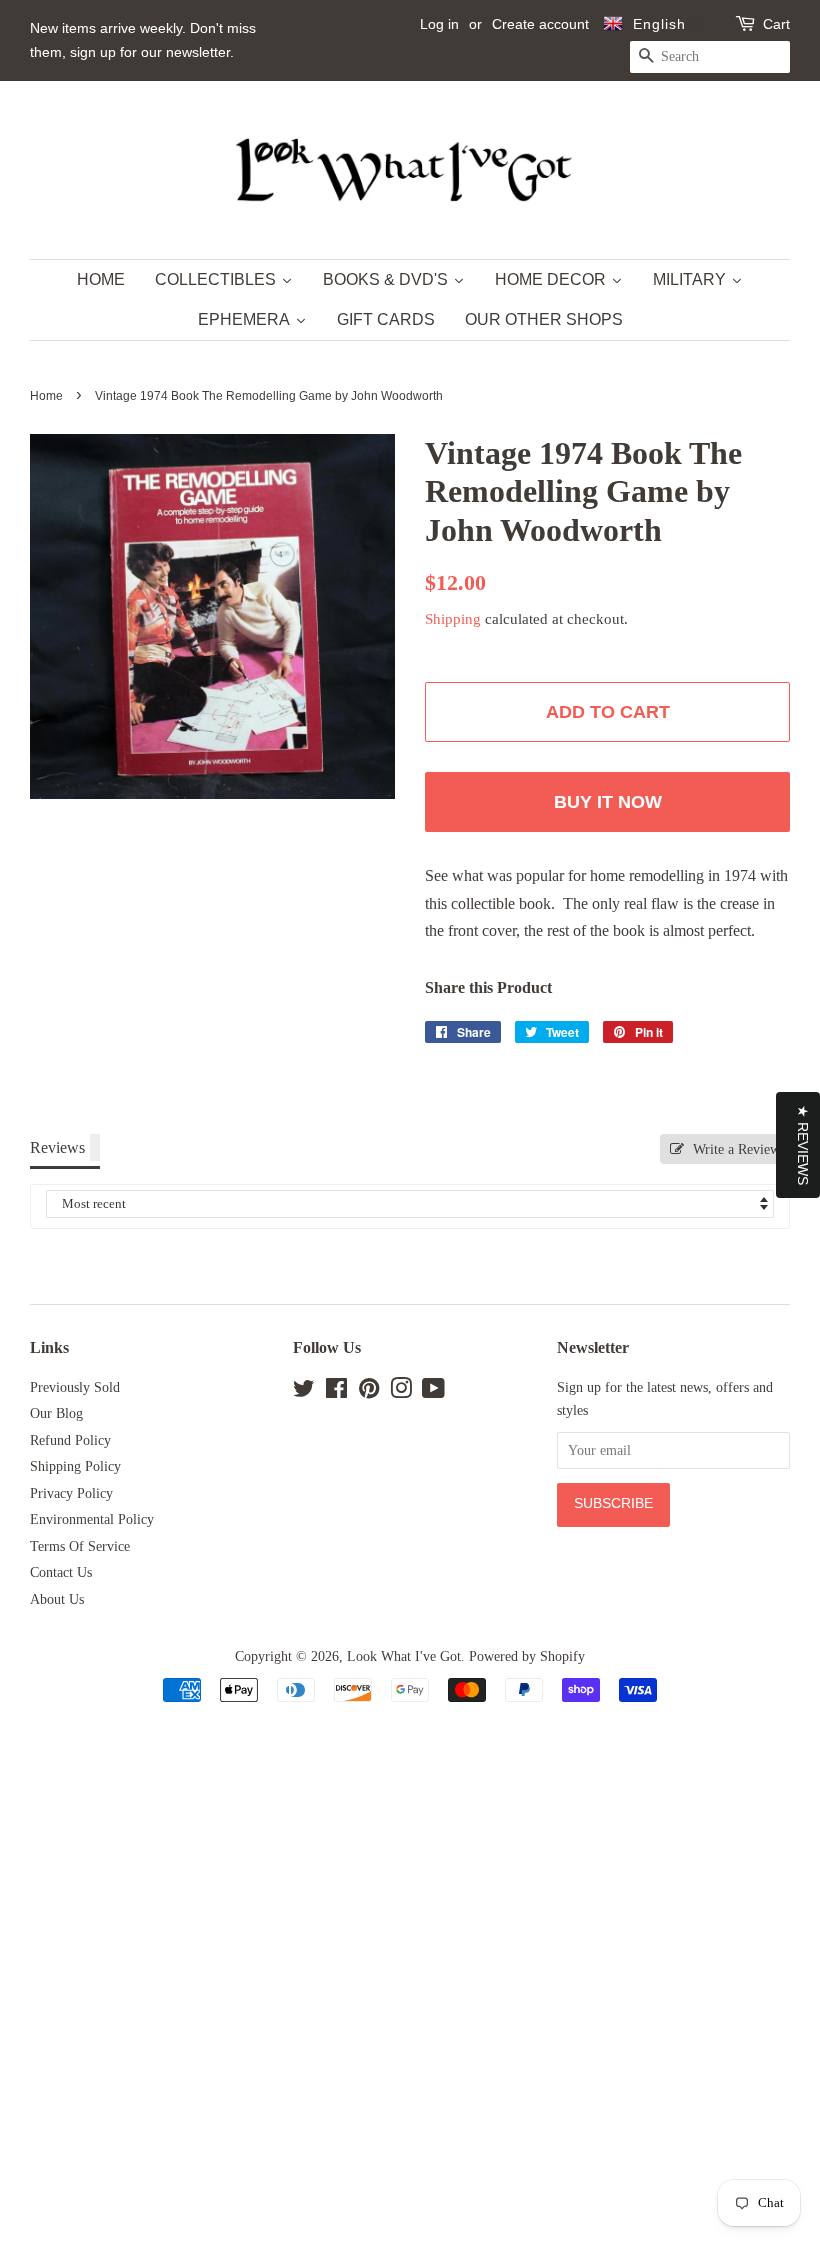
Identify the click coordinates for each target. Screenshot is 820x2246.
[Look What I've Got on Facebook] (336, 1392)
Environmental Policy (92, 1519)
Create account (540, 24)
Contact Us (61, 1572)
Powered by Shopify (527, 1656)
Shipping (453, 619)
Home (46, 396)
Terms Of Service (80, 1546)
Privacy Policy (71, 1493)
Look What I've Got (404, 1656)
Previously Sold (75, 1387)
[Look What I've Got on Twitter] (304, 1392)
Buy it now (608, 802)
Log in (439, 24)
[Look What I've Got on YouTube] (433, 1392)
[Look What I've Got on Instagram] (401, 1392)
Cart (776, 24)
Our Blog (56, 1413)
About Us (57, 1599)
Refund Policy (70, 1440)
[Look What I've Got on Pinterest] (369, 1392)
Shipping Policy (75, 1466)
